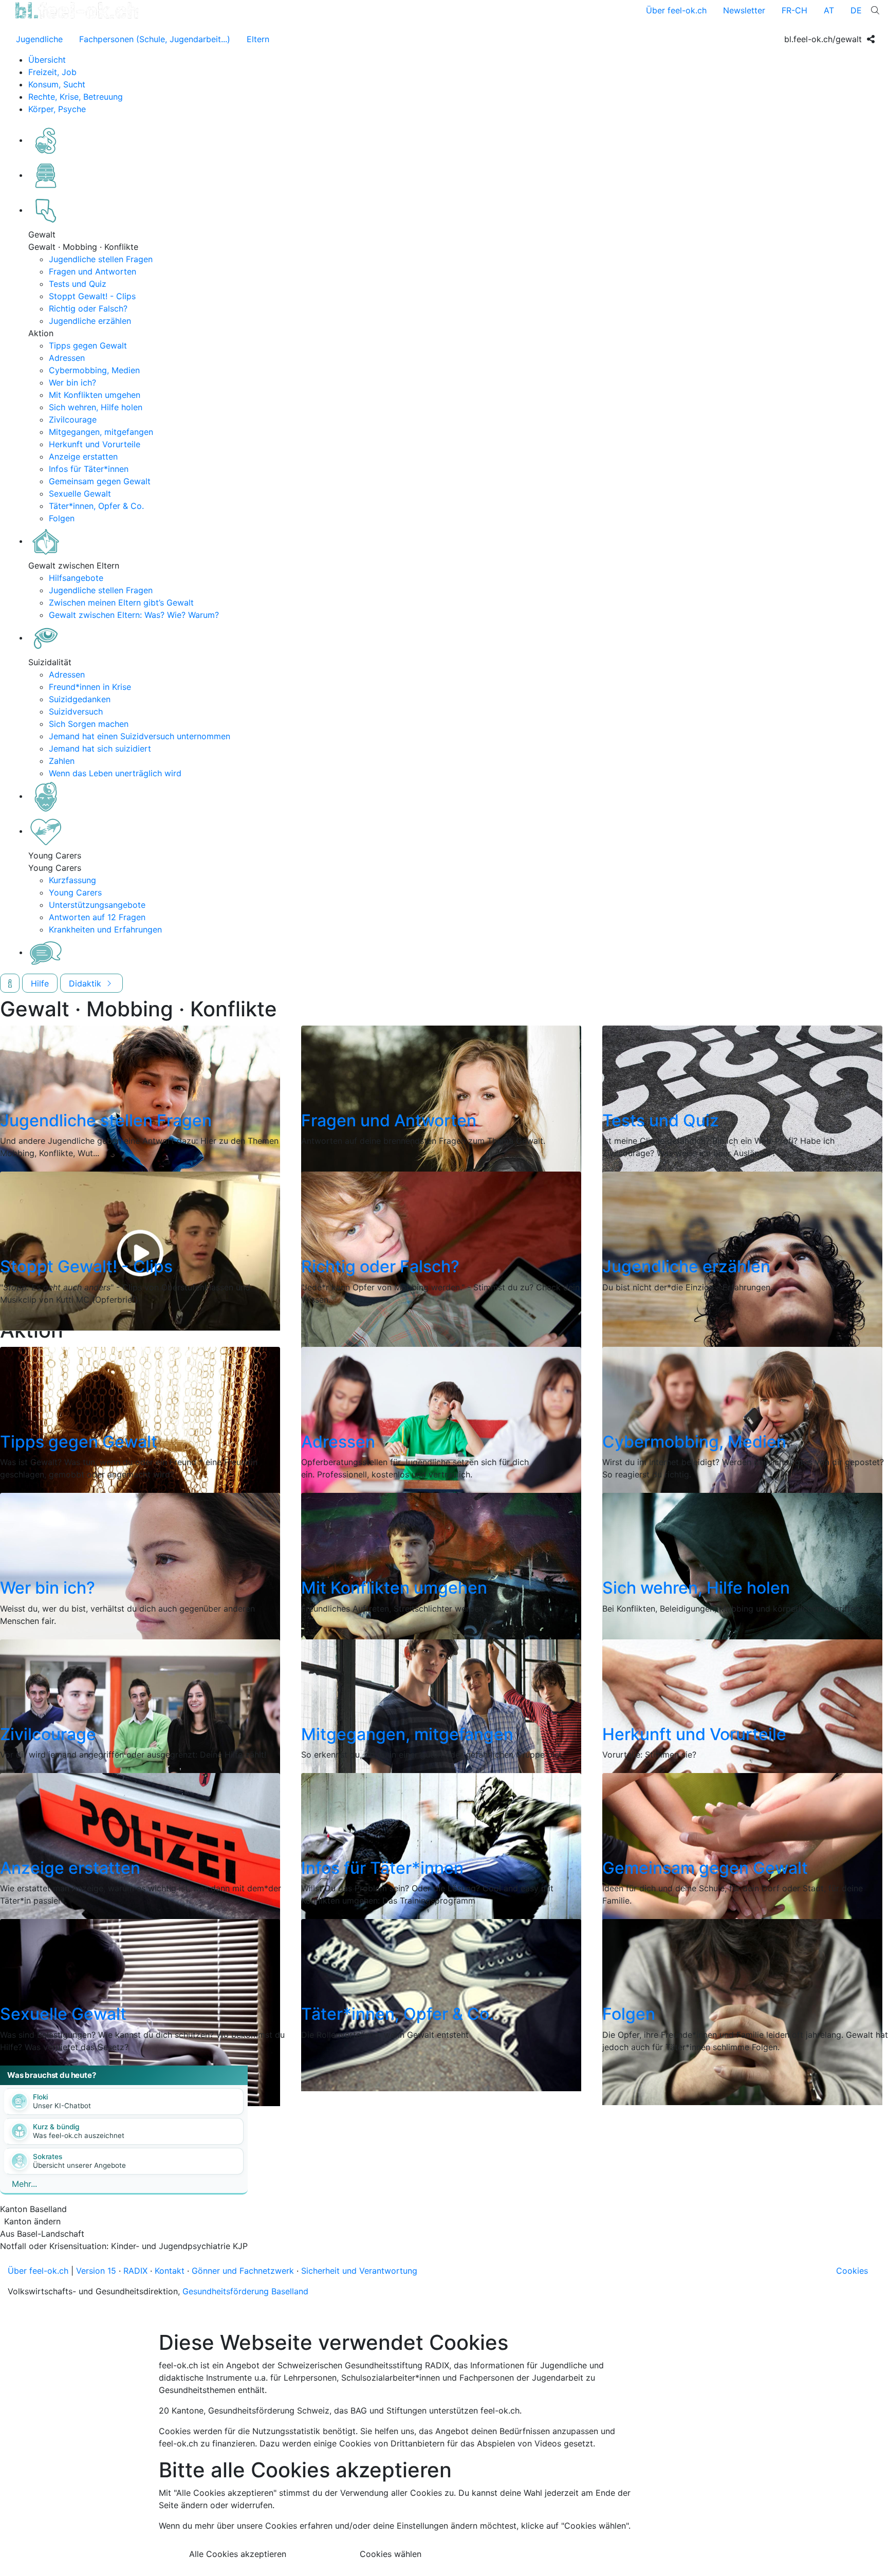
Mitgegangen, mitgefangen (101, 432)
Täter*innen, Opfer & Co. (96, 506)
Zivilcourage (73, 419)
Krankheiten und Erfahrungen (105, 929)
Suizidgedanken (80, 699)
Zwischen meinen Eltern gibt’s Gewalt (121, 602)
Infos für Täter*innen (89, 469)
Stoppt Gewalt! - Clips (92, 296)
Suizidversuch (76, 711)
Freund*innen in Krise (90, 687)
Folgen (62, 518)
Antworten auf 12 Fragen (97, 917)
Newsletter (744, 10)
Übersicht (47, 60)
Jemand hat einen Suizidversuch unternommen (140, 736)
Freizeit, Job (52, 72)
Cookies (852, 2271)
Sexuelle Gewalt (80, 494)
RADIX (135, 2271)
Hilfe (40, 983)
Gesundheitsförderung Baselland (245, 2291)
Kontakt (170, 2271)
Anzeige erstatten (83, 456)
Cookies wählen (391, 2554)
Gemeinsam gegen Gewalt (100, 481)
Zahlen (62, 761)
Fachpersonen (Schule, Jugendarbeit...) (155, 39)
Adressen (67, 358)
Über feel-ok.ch (676, 10)
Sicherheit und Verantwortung (359, 2271)
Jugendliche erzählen (90, 321)
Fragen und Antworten (92, 271)
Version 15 (96, 2271)
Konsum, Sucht (57, 84)
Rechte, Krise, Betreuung (76, 97)
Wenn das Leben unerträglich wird (115, 773)
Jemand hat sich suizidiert (100, 748)
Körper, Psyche (57, 109)
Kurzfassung (72, 880)
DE (856, 10)
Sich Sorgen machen (89, 724)
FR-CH (794, 10)
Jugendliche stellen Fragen (101, 259)
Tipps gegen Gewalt (88, 345)
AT (829, 10)
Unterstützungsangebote (97, 905)
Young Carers (75, 892)
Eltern (258, 39)
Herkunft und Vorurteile (95, 444)
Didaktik (86, 983)
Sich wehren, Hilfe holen (96, 407)
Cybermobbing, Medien (94, 370)
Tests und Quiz (78, 284)
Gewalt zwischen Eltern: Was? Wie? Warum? (134, 615)
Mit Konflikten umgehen (95, 395)
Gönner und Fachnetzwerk (243, 2271)
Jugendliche (39, 39)
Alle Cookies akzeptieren (238, 2554)
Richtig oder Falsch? (88, 308)
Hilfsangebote (76, 578)
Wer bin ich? (72, 382)
